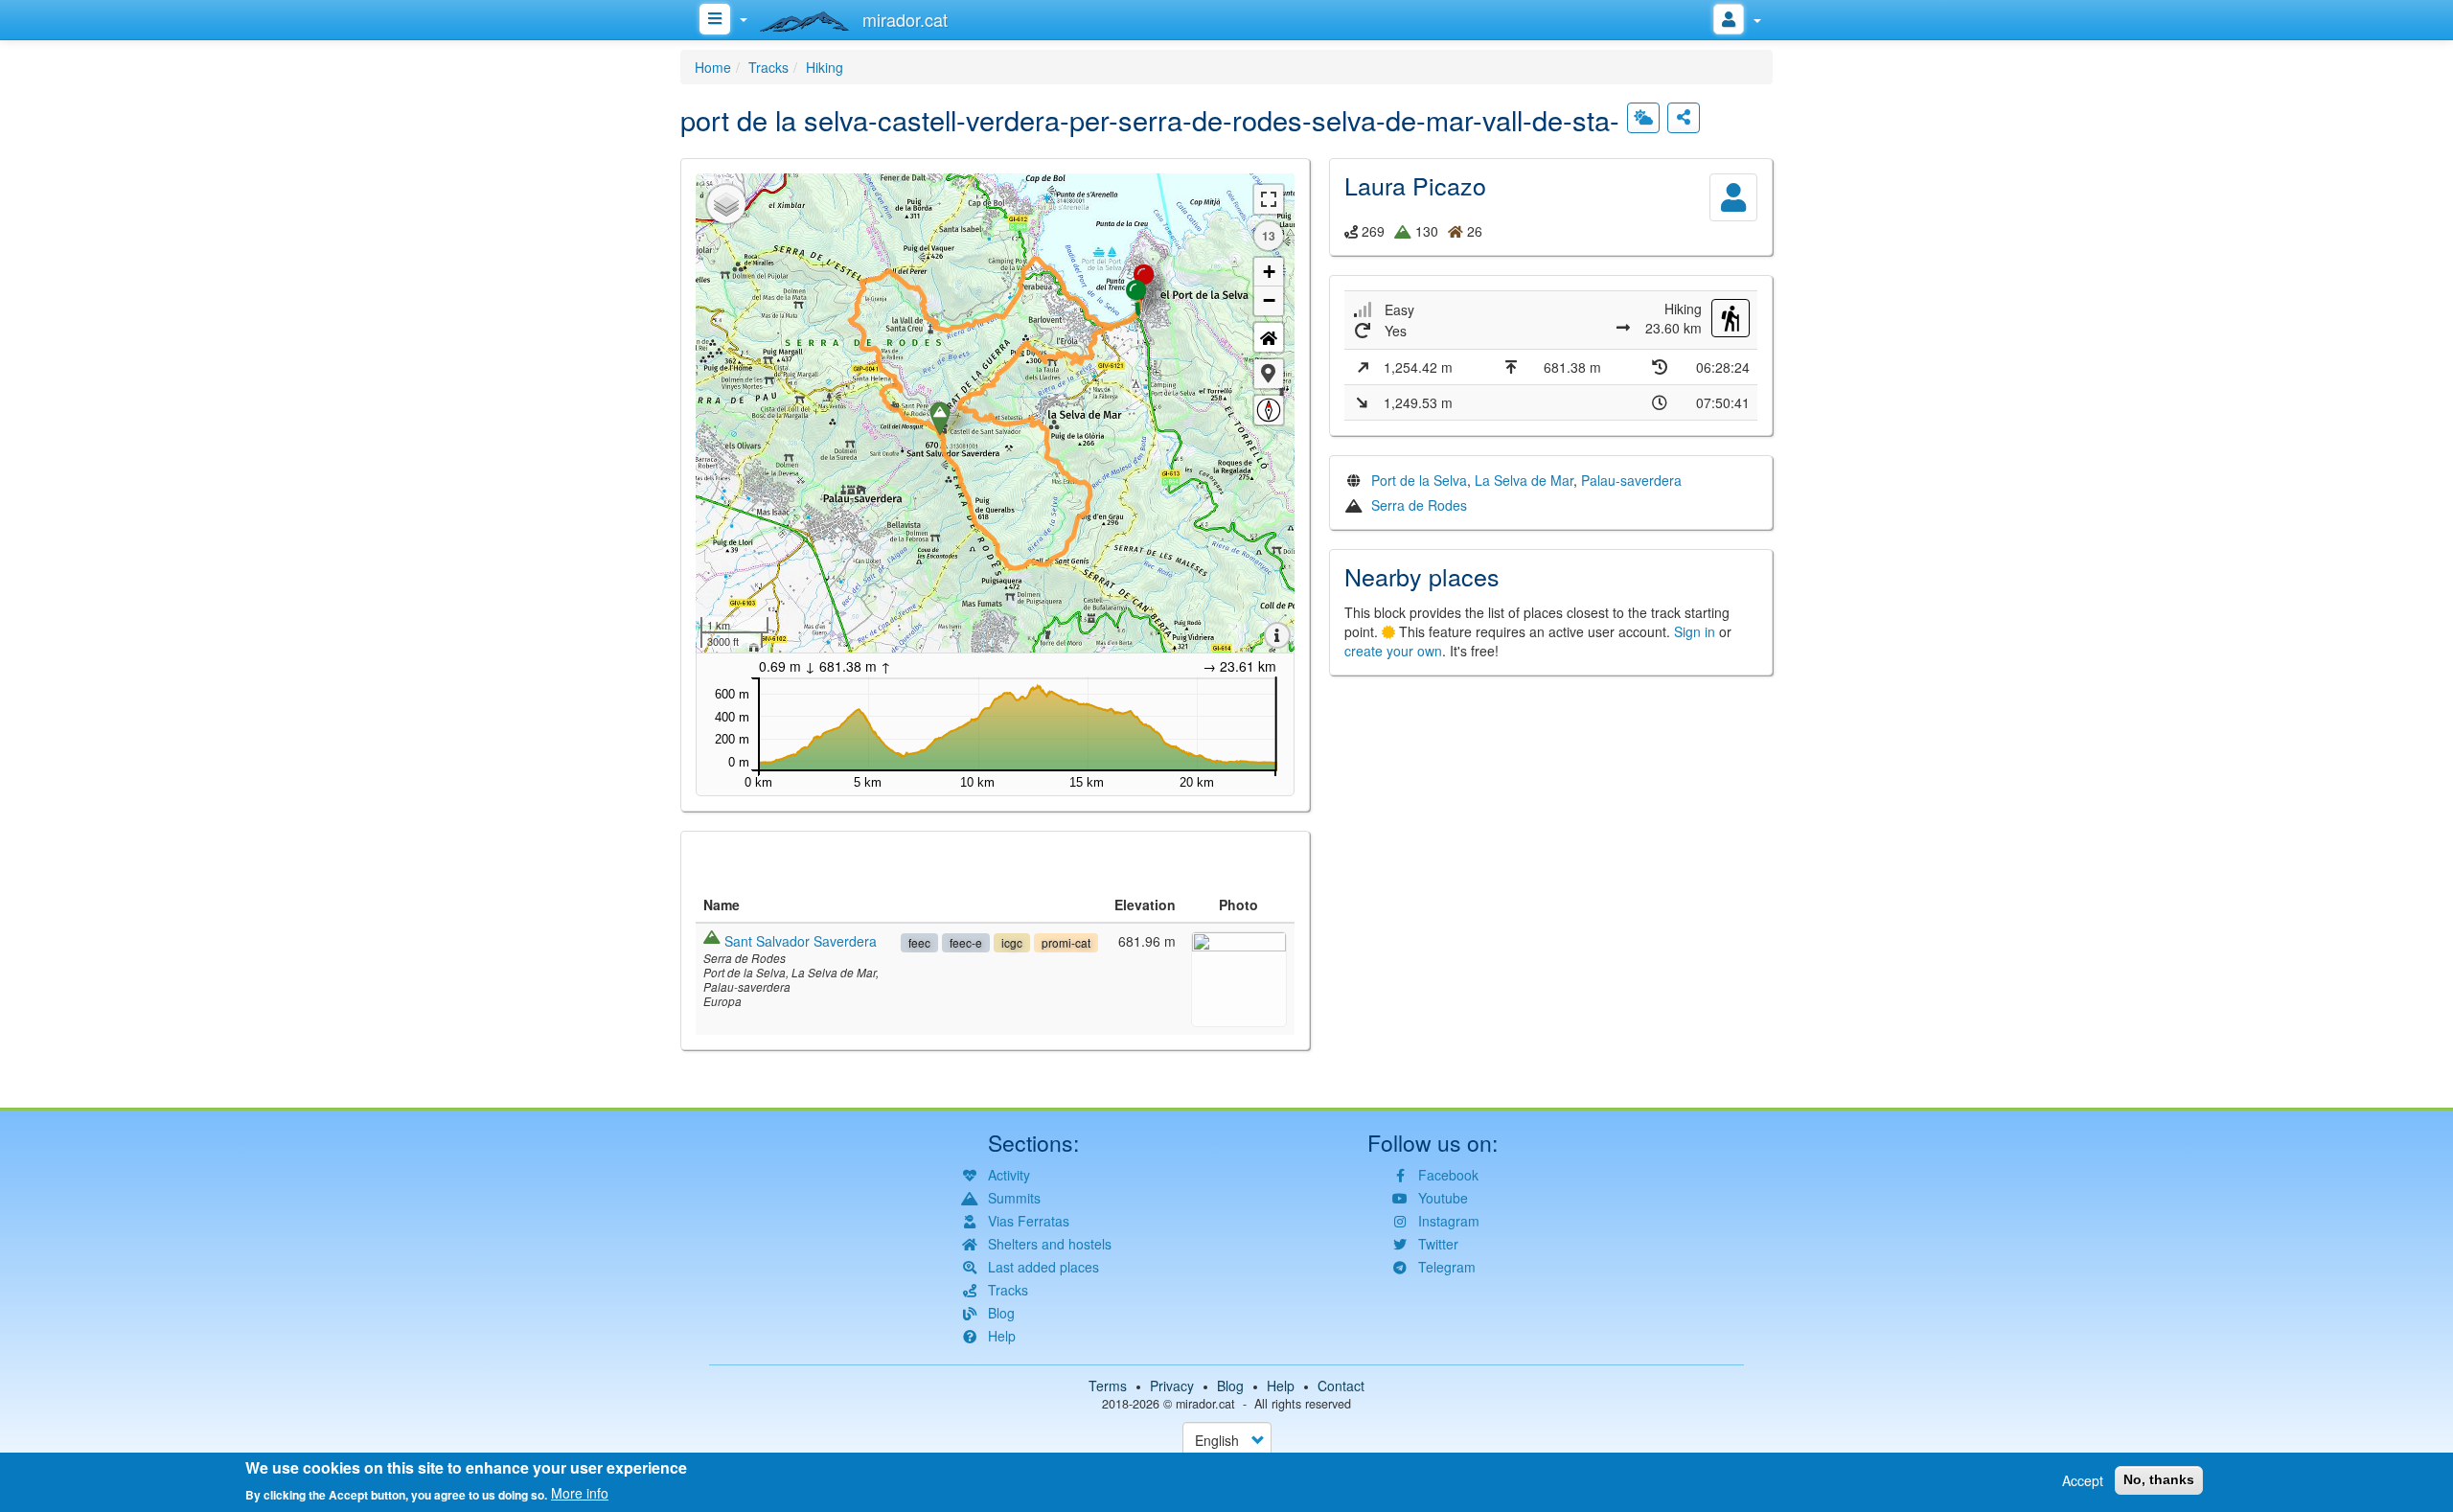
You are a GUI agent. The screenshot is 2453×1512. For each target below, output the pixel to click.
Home (713, 67)
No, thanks (2159, 1479)
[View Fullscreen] (1269, 199)
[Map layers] (726, 204)
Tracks (768, 67)
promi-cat (1066, 942)
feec (919, 942)
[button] (1269, 374)
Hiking (825, 67)
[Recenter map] (1269, 337)
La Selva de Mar (1524, 480)
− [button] (1269, 300)
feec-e (966, 942)
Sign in (1695, 631)
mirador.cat (1205, 1404)
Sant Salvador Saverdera (801, 941)
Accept (2083, 1480)
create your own (1393, 651)
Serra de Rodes (1419, 505)
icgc (1012, 942)
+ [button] (1269, 272)
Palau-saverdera (1631, 480)
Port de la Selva (1419, 480)
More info (580, 1493)
